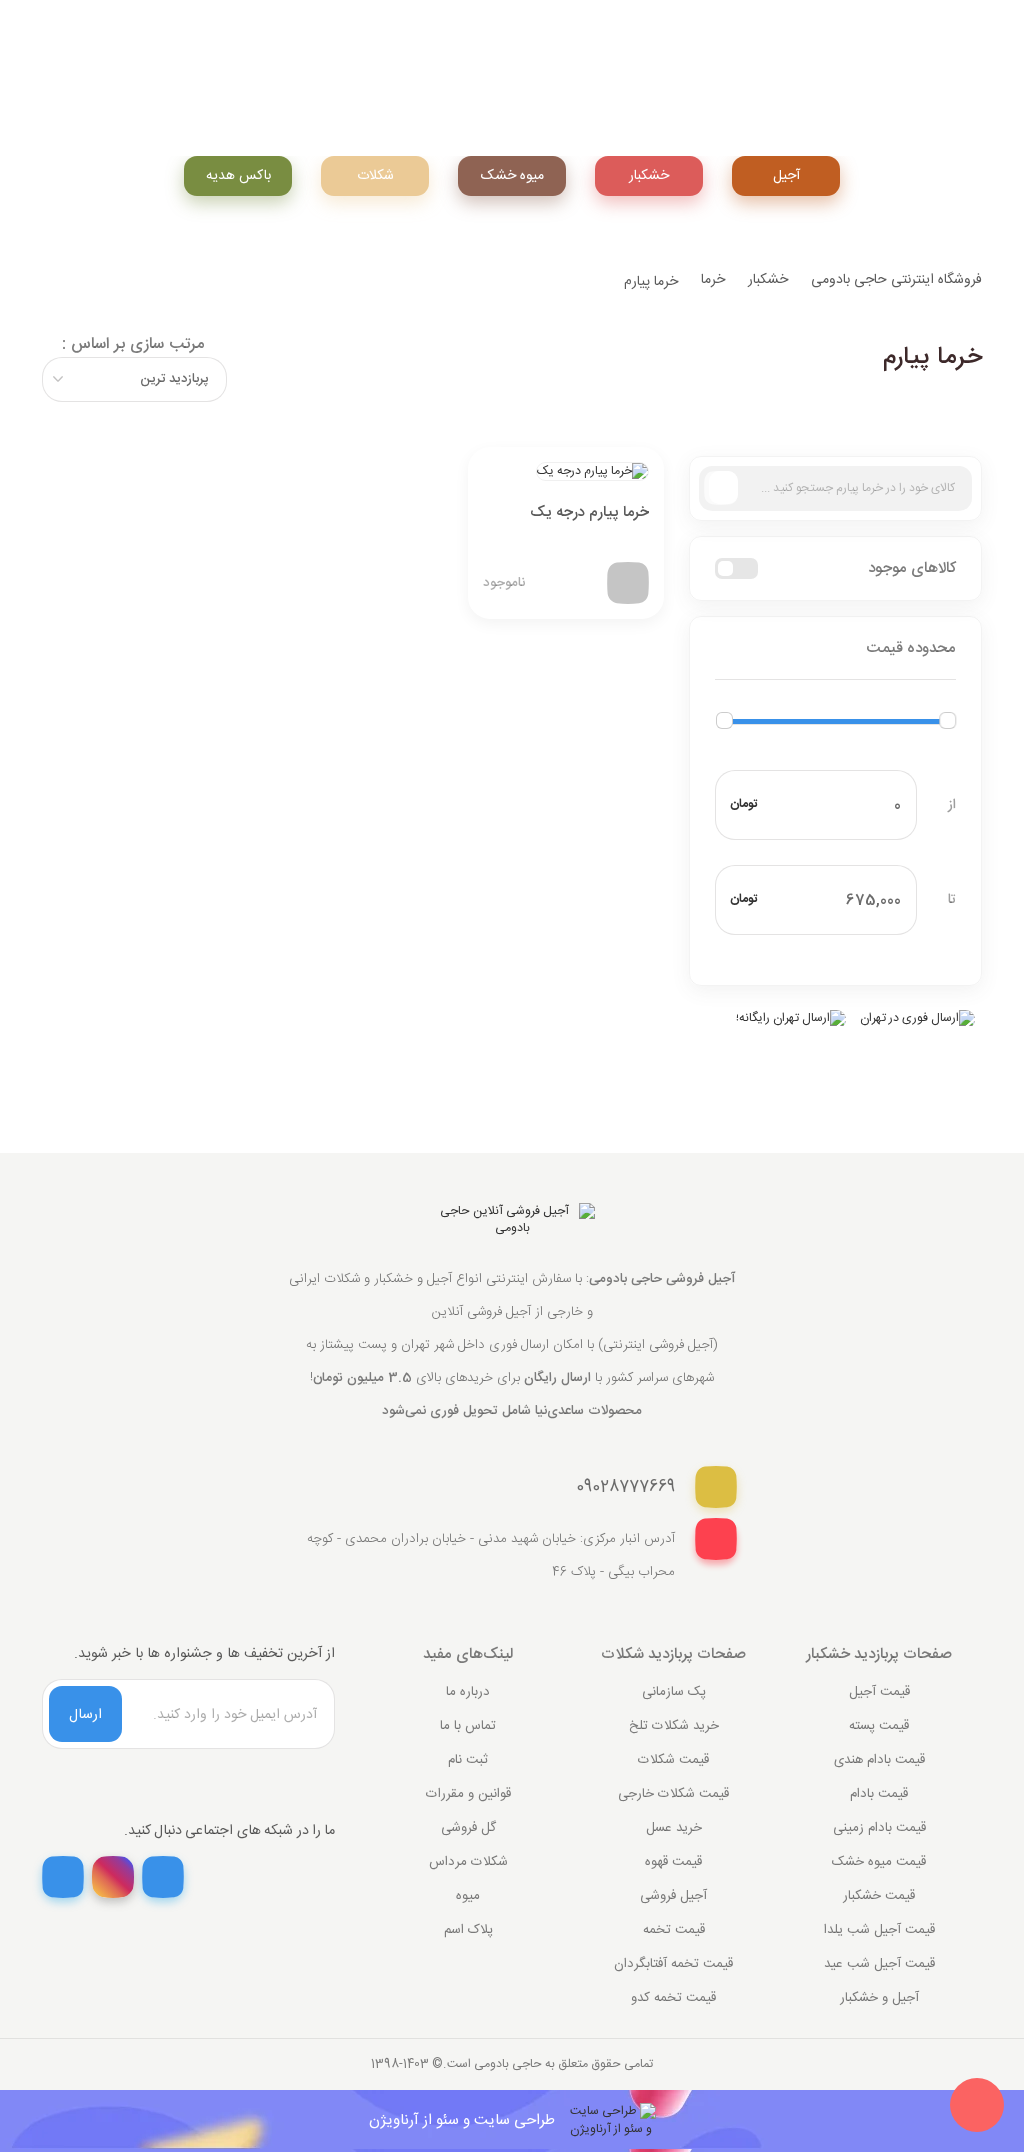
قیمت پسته (879, 1726)
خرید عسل (674, 1828)
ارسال (85, 1715)
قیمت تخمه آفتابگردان (673, 1964)
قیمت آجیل (879, 1692)
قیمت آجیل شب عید (879, 1964)
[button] (835, 649)
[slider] (724, 720)
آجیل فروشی (673, 1896)
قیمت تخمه (674, 1930)
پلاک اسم (468, 1930)
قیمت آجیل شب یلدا (879, 1930)
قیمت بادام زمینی (879, 1828)
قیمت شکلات (673, 1760)
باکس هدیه (238, 176)
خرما (713, 280)
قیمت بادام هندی (879, 1760)
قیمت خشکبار (879, 1896)
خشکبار (649, 176)
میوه (468, 1896)
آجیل (786, 176)
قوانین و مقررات (468, 1794)
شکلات (375, 176)
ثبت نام (468, 1760)
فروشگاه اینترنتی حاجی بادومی (896, 280)
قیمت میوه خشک (879, 1862)
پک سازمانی (674, 1692)
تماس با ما (468, 1726)
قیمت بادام (879, 1794)
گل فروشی (468, 1828)
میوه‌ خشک (512, 176)
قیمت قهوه (673, 1862)
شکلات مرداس (468, 1862)
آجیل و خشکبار (879, 1998)
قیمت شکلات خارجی (673, 1794)
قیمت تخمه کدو (673, 1998)
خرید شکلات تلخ (674, 1726)
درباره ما (468, 1692)
